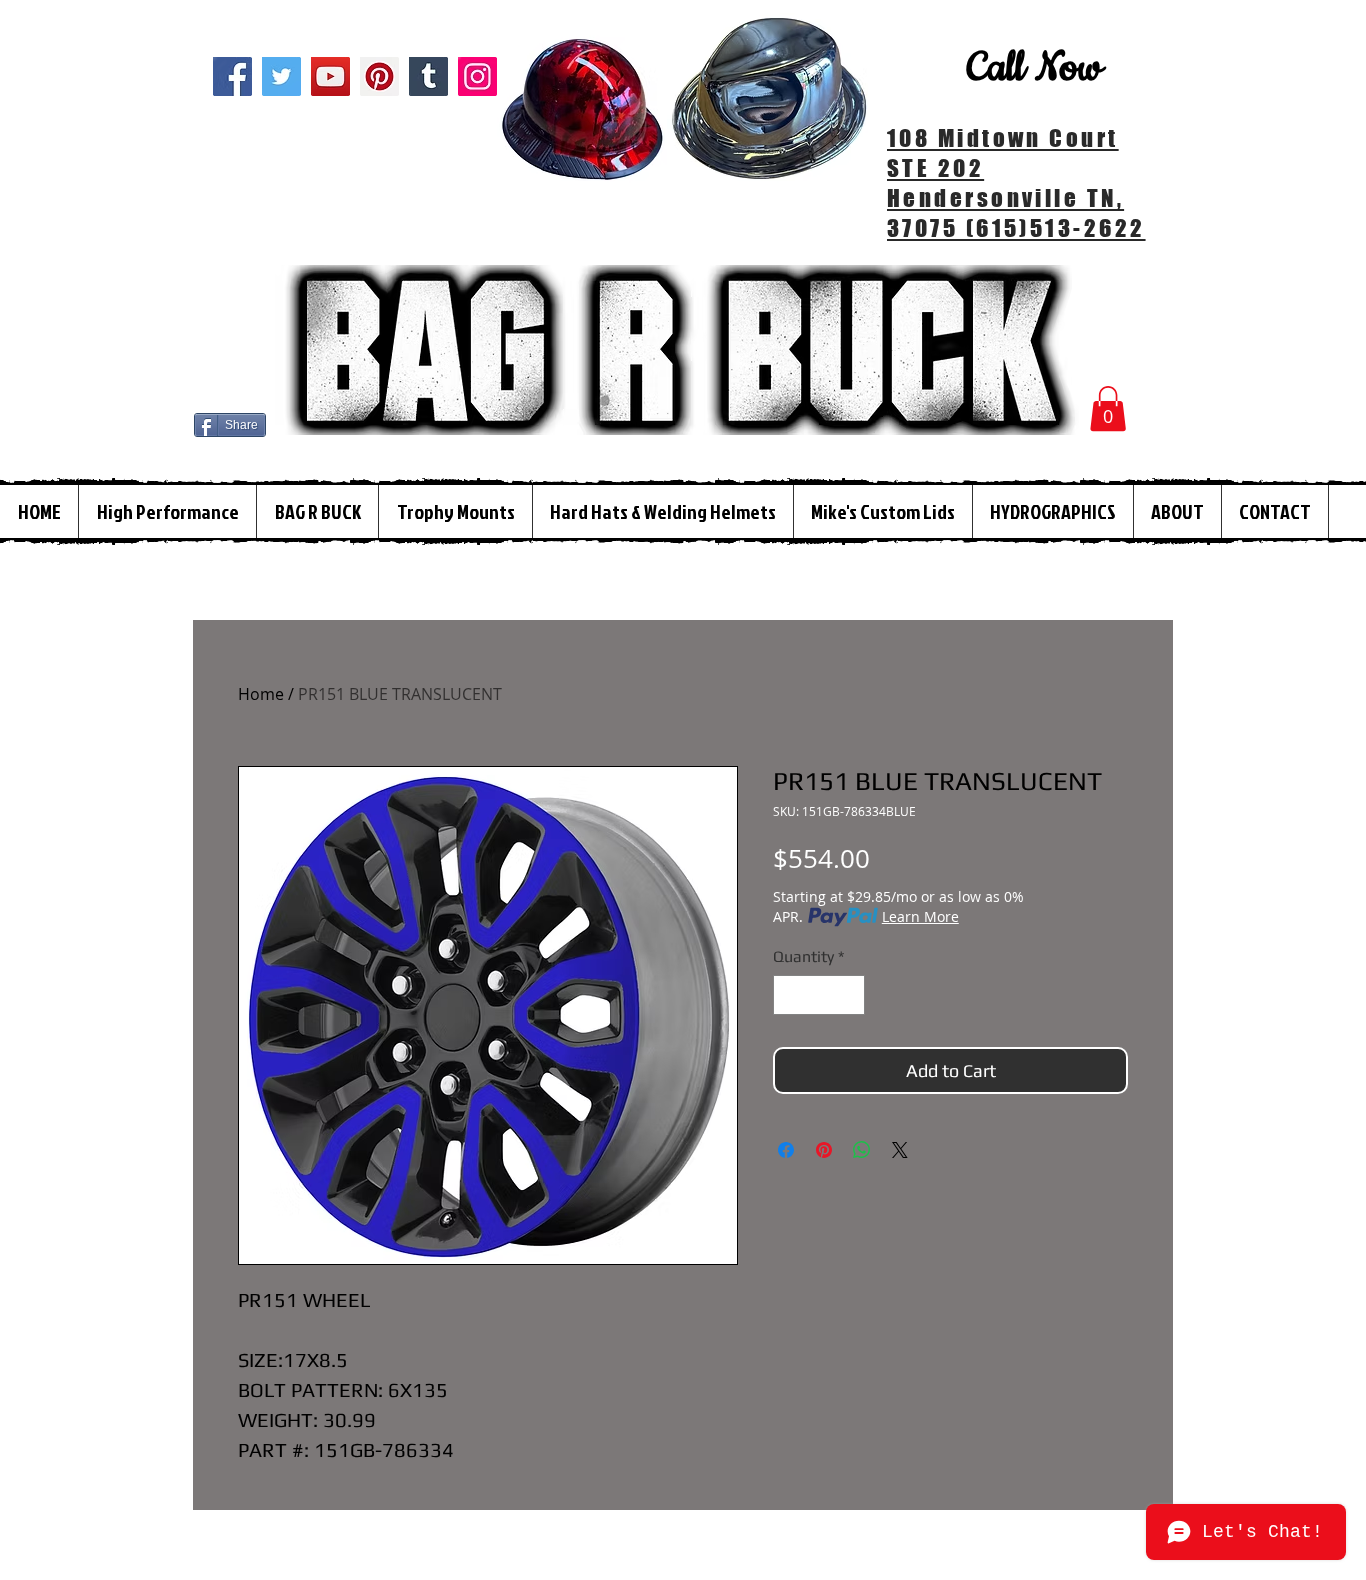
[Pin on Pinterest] (824, 1150)
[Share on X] (900, 1150)
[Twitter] (281, 76)
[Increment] (848, 995)
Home (261, 694)
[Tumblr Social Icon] (428, 76)
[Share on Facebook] (786, 1150)
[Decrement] (790, 995)
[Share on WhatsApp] (862, 1150)
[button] (1108, 408)
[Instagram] (477, 76)
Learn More (920, 916)
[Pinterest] (379, 76)
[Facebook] (232, 76)
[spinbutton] (819, 995)
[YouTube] (330, 76)
